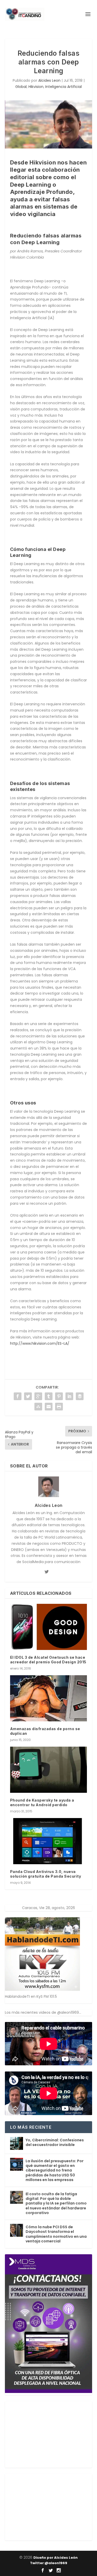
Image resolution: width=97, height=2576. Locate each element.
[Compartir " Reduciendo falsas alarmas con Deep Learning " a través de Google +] (38, 1396)
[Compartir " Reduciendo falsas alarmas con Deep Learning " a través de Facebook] (18, 1396)
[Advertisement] (44, 2433)
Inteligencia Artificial (64, 87)
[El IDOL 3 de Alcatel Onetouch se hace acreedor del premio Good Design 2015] (49, 1627)
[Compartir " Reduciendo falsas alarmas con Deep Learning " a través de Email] (49, 1407)
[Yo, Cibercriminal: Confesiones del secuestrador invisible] (17, 2143)
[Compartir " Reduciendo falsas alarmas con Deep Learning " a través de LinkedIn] (69, 1396)
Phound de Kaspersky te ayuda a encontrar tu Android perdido (42, 1802)
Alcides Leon (49, 80)
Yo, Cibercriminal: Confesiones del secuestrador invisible (55, 2142)
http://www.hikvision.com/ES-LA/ (40, 1343)
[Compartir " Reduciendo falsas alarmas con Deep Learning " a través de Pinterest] (59, 1396)
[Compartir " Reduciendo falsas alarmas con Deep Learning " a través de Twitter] (28, 1396)
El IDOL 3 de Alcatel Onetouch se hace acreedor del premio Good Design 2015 (48, 1660)
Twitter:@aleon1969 (49, 2563)
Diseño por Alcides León (55, 2558)
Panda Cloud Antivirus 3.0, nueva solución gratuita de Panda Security (46, 1874)
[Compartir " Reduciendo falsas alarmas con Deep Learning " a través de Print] (59, 1407)
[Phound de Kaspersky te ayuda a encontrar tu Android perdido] (49, 1770)
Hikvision (36, 87)
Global (21, 87)
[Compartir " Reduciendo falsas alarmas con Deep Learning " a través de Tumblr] (49, 1396)
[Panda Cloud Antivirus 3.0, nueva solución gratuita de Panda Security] (49, 1841)
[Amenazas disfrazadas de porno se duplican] (49, 1698)
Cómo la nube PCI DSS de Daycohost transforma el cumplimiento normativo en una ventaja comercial (56, 2234)
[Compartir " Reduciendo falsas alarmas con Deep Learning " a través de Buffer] (80, 1396)
